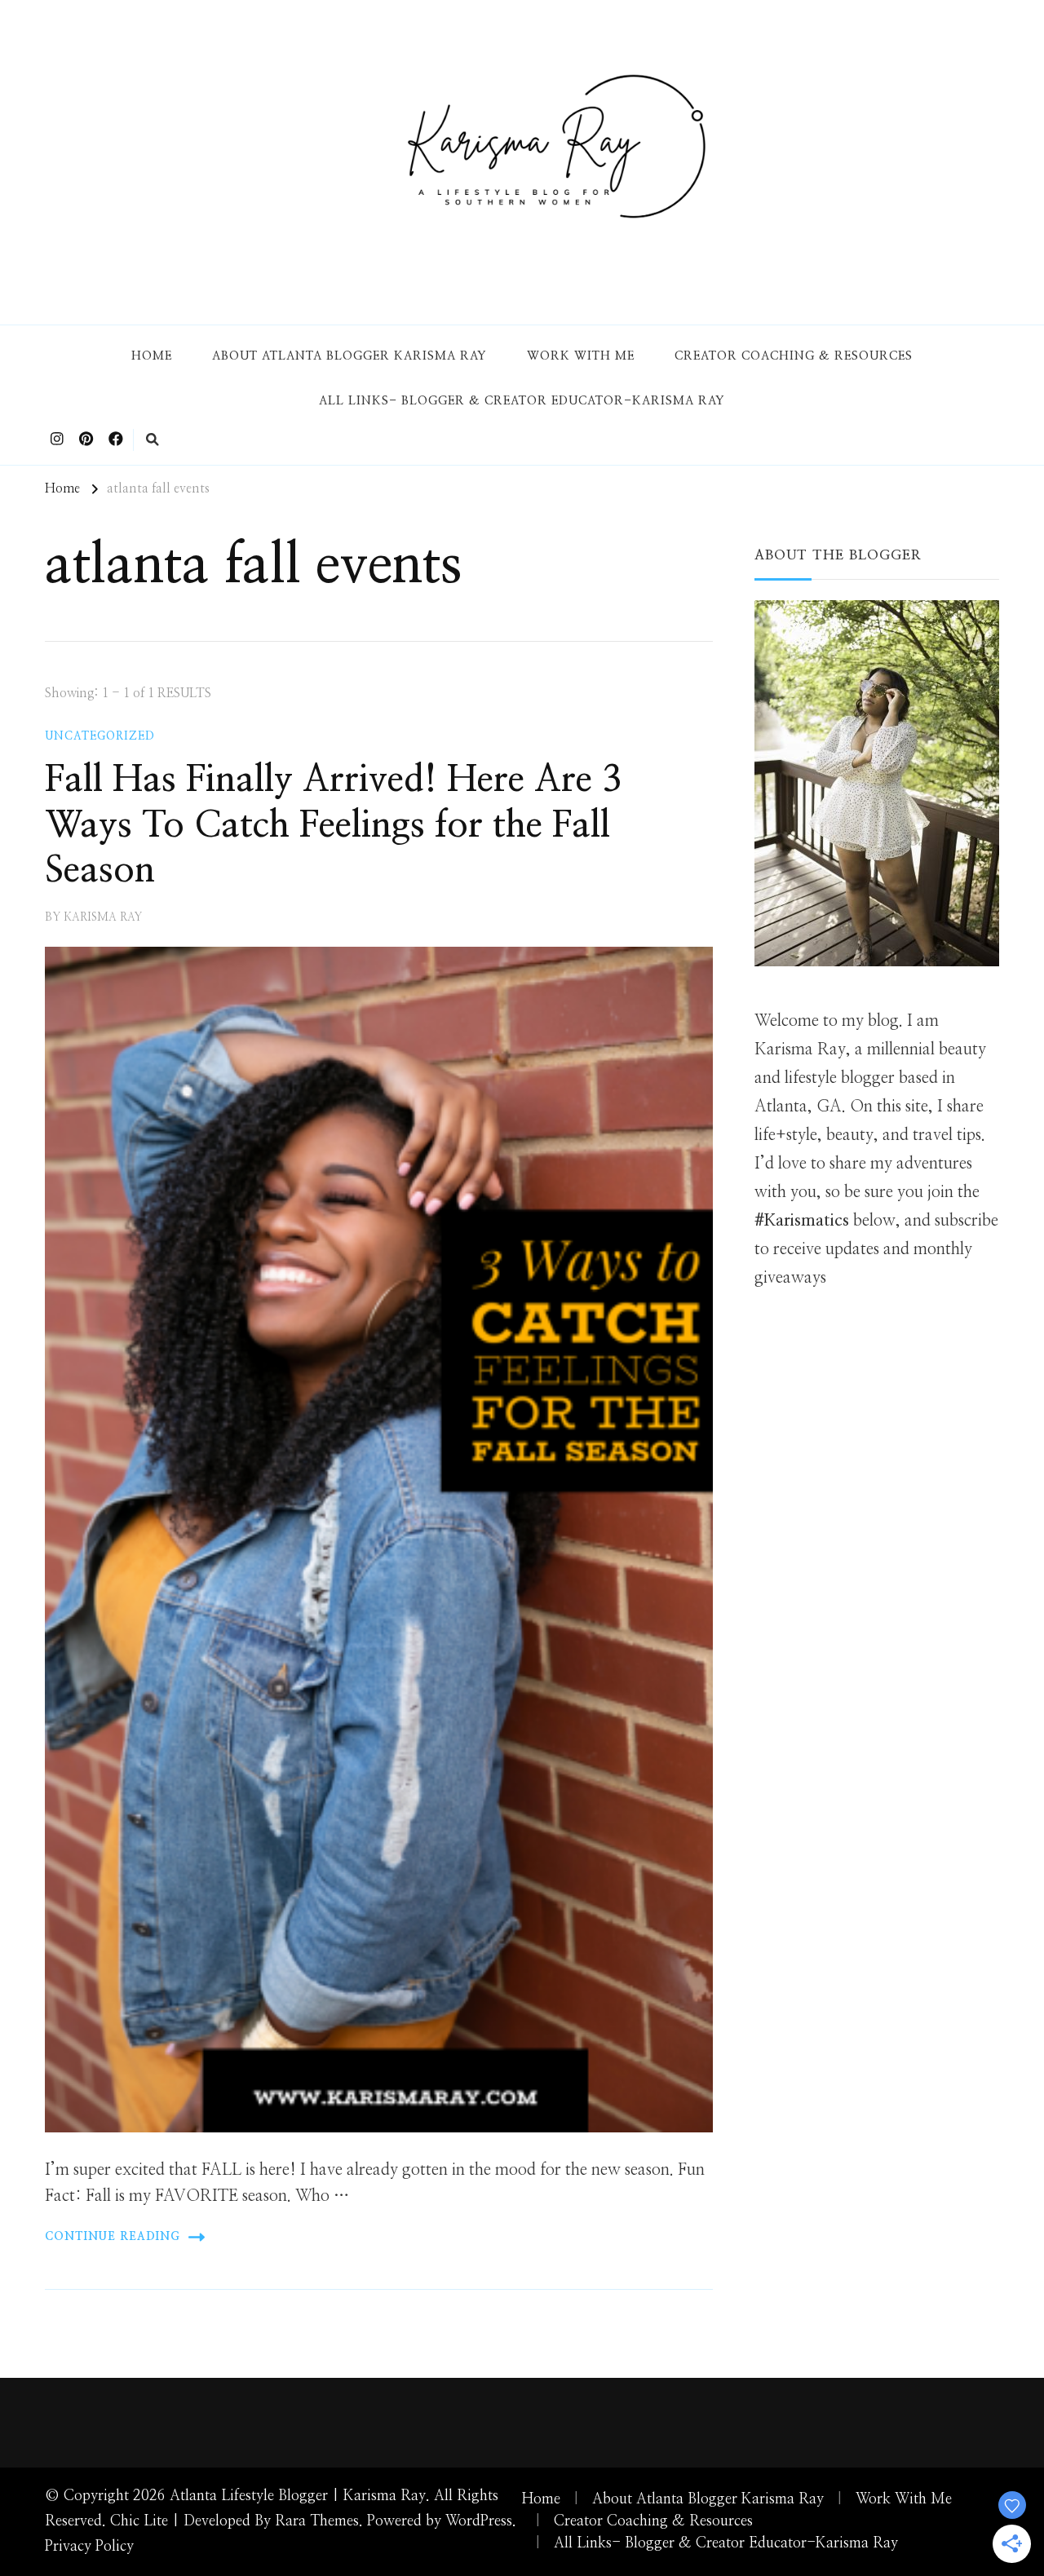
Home (152, 356)
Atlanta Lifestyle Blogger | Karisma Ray (298, 2496)
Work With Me (581, 356)
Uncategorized (100, 736)
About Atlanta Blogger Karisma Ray (349, 356)
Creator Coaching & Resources (794, 356)
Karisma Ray (103, 917)
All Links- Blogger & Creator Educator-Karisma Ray (522, 401)
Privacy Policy (89, 2547)
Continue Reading (113, 2237)
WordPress (479, 2521)
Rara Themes (317, 2521)
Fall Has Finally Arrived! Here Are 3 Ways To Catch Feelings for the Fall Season (333, 825)
